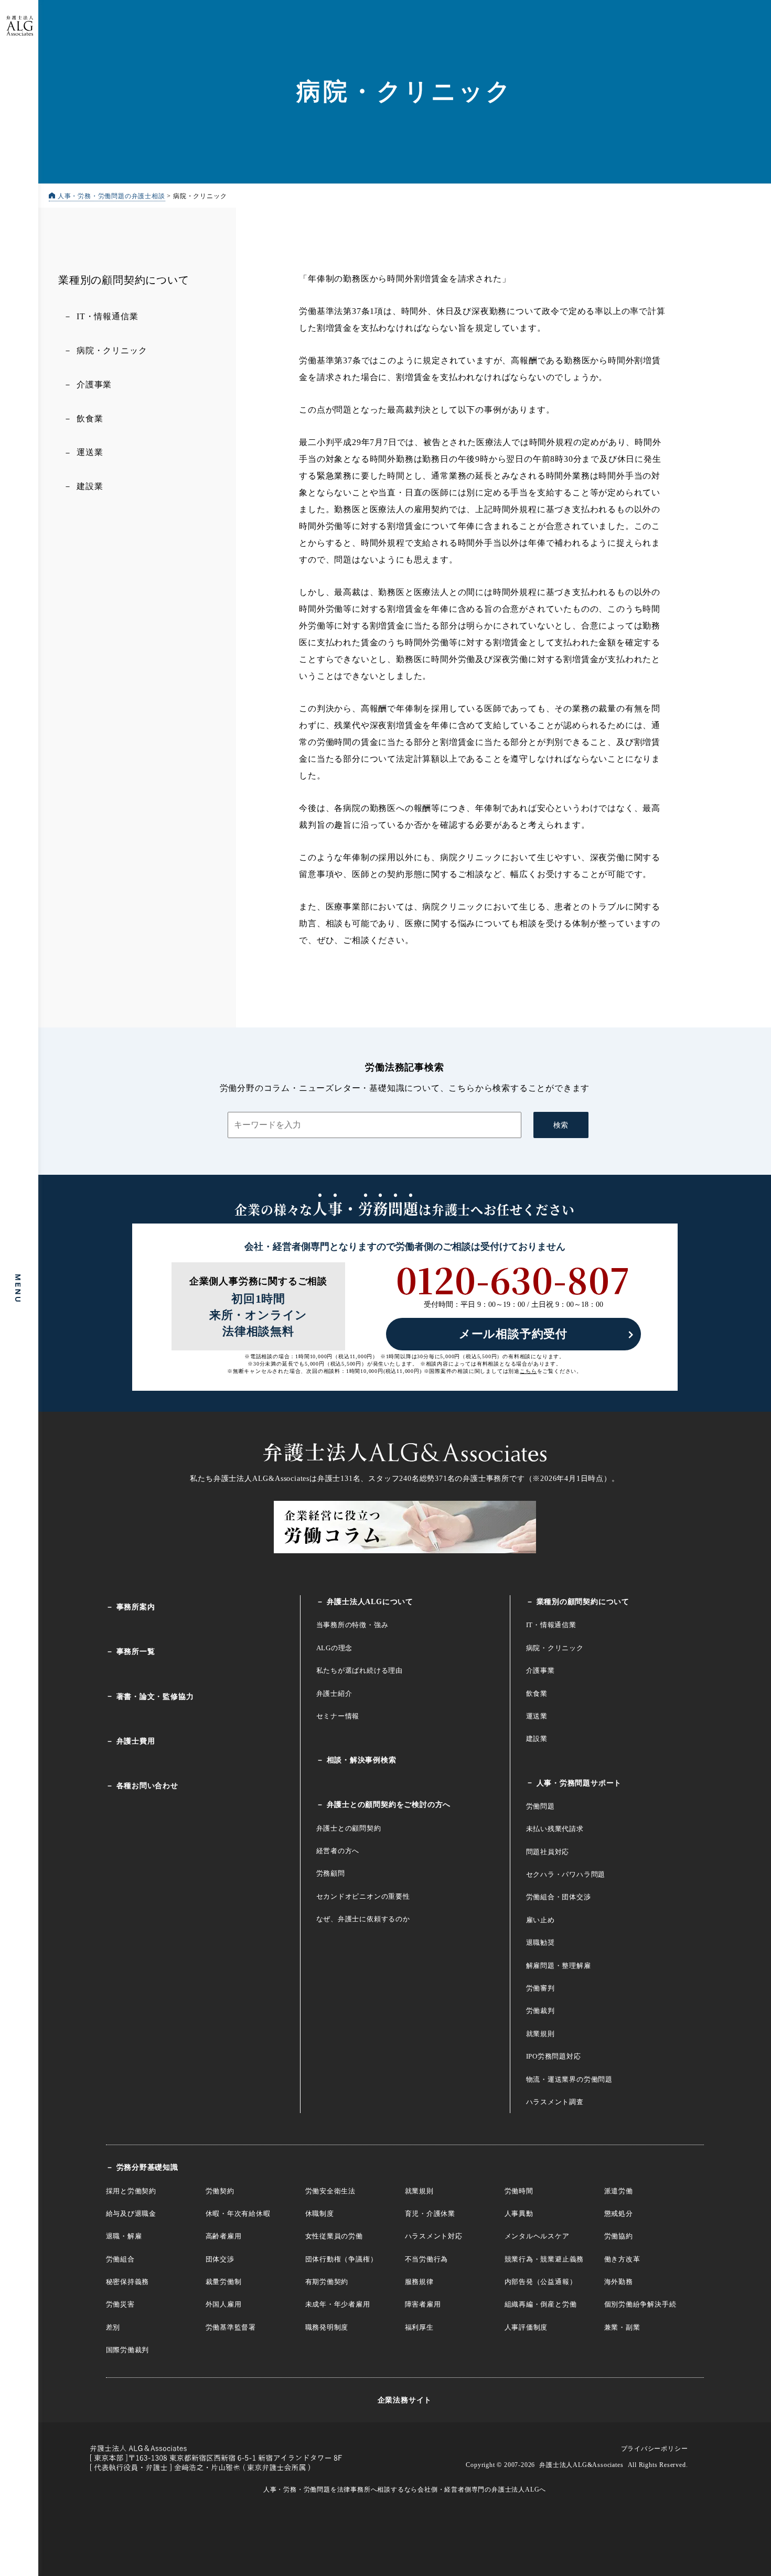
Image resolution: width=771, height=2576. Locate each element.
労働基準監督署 (231, 2327)
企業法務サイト (405, 2400)
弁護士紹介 (334, 1693)
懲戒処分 (619, 2214)
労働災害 (120, 2304)
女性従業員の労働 (334, 2236)
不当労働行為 (427, 2259)
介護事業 (94, 385)
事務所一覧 (136, 1652)
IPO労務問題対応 (554, 2056)
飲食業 (90, 418)
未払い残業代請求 (555, 1829)
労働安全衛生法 (331, 2191)
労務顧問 (331, 1873)
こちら (528, 1371)
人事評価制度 (526, 2327)
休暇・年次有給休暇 (238, 2214)
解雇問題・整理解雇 (559, 1966)
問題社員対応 (548, 1852)
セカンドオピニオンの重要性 (363, 1896)
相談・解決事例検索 (362, 1760)
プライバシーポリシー (655, 2449)
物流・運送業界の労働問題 (570, 2079)
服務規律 (419, 2282)
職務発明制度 (327, 2327)
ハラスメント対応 (434, 2236)
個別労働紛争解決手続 (640, 2304)
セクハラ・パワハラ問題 (566, 1874)
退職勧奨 (540, 1942)
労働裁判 (540, 2011)
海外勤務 (619, 2282)
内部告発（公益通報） (541, 2282)
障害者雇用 (423, 2304)
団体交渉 (220, 2259)
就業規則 (540, 2034)
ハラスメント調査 (555, 2102)
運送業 (90, 452)
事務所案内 (136, 1607)
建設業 (90, 486)
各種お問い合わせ (147, 1786)
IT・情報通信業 (107, 316)
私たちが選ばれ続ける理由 (360, 1670)
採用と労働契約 (131, 2191)
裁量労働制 (224, 2282)
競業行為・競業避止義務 (544, 2259)
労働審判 (540, 1988)
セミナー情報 (338, 1716)
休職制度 (320, 2214)
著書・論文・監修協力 (155, 1697)
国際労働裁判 (128, 2350)
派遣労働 (619, 2191)
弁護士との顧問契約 (349, 1828)
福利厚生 (419, 2327)
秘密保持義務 (128, 2282)
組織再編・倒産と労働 (541, 2304)
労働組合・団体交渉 (559, 1897)
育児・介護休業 (430, 2214)
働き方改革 (622, 2259)
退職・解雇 (124, 2236)
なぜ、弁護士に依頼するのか (363, 1919)
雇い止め (540, 1920)
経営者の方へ (338, 1851)
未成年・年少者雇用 (338, 2304)
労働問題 (540, 1806)
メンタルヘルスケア (537, 2236)
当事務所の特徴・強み (352, 1625)
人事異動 (519, 2214)
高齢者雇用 (224, 2236)
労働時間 (519, 2191)
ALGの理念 (335, 1648)
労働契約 (220, 2191)
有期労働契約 (327, 2282)
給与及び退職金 (131, 2214)
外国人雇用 (224, 2304)
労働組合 (120, 2259)
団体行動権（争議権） (341, 2259)
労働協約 (619, 2236)
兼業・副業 (622, 2327)
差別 (113, 2327)
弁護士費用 (136, 1741)
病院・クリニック (112, 350)
